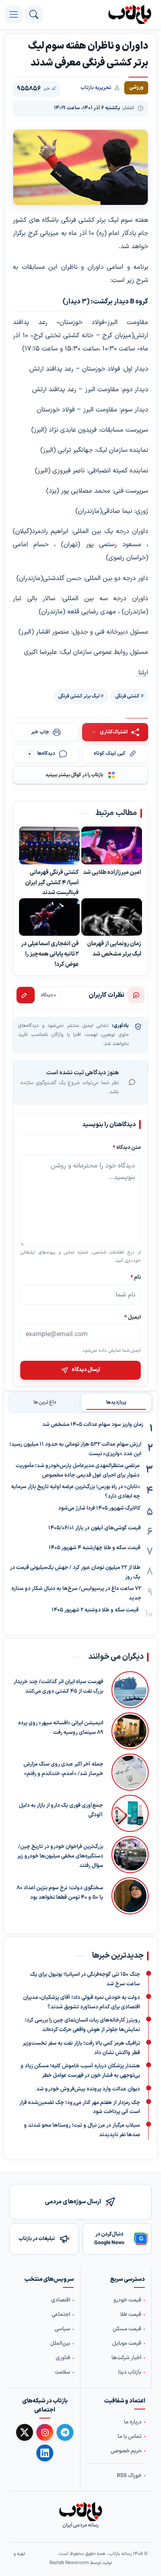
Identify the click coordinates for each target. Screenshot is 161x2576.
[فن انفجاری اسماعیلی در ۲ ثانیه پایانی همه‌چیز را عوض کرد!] (49, 917)
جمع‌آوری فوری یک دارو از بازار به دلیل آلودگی (61, 1810)
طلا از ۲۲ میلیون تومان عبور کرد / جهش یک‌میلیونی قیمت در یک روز (75, 1572)
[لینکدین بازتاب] (45, 2453)
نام (136, 1277)
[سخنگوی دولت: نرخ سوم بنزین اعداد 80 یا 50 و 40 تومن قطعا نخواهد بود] (130, 1896)
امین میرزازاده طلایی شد (112, 872)
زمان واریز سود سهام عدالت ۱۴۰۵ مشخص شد (93, 1425)
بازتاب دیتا (130, 2372)
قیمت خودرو (127, 2300)
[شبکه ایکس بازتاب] (25, 2432)
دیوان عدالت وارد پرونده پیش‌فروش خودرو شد (88, 2089)
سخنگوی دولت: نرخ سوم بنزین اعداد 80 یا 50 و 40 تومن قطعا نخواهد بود (60, 1893)
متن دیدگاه (127, 1147)
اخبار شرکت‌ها (126, 2358)
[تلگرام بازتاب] (65, 2432)
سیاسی (62, 2329)
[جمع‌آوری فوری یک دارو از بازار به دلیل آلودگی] (130, 1813)
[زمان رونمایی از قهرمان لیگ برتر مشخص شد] (112, 917)
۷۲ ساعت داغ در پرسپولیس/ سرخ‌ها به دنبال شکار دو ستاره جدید (76, 1593)
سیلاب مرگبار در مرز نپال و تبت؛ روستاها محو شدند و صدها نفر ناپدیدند (82, 2130)
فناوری (63, 2358)
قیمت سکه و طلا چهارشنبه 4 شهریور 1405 (95, 1548)
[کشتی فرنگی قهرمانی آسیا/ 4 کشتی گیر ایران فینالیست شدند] (49, 846)
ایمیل (133, 1317)
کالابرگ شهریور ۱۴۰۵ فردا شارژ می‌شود (99, 1508)
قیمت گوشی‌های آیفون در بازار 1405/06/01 (95, 1528)
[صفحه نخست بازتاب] (80, 2512)
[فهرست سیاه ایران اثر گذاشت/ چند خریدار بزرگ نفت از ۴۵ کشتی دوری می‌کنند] (130, 1690)
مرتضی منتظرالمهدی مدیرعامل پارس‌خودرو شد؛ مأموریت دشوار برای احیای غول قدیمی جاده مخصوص (78, 1471)
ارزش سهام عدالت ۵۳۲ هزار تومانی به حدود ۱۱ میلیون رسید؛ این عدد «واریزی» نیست (75, 1449)
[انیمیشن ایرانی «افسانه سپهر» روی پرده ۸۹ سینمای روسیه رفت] (130, 1731)
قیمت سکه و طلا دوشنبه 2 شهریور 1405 (95, 1610)
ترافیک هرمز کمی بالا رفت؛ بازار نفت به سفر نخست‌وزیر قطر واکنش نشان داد (81, 2048)
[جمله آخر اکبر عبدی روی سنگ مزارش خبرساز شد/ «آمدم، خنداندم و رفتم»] (130, 1772)
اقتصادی (61, 2300)
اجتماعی (61, 2315)
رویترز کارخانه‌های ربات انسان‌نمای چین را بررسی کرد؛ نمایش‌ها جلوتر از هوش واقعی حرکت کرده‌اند (82, 2025)
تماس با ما (130, 2436)
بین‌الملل (60, 2344)
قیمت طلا (131, 2315)
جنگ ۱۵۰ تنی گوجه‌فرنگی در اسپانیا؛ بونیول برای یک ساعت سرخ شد (85, 1979)
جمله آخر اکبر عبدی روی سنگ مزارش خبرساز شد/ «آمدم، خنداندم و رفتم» (63, 1769)
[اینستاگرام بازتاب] (45, 2432)
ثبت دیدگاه (26, 995)
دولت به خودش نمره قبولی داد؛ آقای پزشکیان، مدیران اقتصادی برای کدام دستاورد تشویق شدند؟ (82, 2002)
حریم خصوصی (126, 2451)
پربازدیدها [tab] (116, 1402)
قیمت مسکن (127, 2329)
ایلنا (142, 673)
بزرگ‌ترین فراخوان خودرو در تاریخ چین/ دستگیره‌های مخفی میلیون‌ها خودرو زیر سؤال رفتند (60, 1856)
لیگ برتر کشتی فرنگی (79, 696)
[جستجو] (34, 14)
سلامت (63, 2372)
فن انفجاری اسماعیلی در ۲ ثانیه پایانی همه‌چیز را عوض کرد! (50, 954)
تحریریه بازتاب (96, 88)
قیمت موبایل (127, 2344)
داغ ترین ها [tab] (45, 1402)
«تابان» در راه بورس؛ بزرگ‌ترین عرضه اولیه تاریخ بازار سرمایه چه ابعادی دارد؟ (76, 1492)
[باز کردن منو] (14, 14)
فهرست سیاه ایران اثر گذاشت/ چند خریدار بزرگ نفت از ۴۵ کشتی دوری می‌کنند (58, 1687)
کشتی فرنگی (127, 696)
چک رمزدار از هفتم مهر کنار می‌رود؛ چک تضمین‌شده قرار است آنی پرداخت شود (80, 2108)
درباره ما (133, 2422)
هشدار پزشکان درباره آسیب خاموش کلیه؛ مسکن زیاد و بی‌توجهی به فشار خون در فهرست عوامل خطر (80, 2071)
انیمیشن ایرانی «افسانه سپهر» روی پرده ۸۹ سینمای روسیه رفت (61, 1728)
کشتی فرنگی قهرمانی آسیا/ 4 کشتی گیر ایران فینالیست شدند (52, 883)
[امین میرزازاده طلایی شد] (112, 846)
